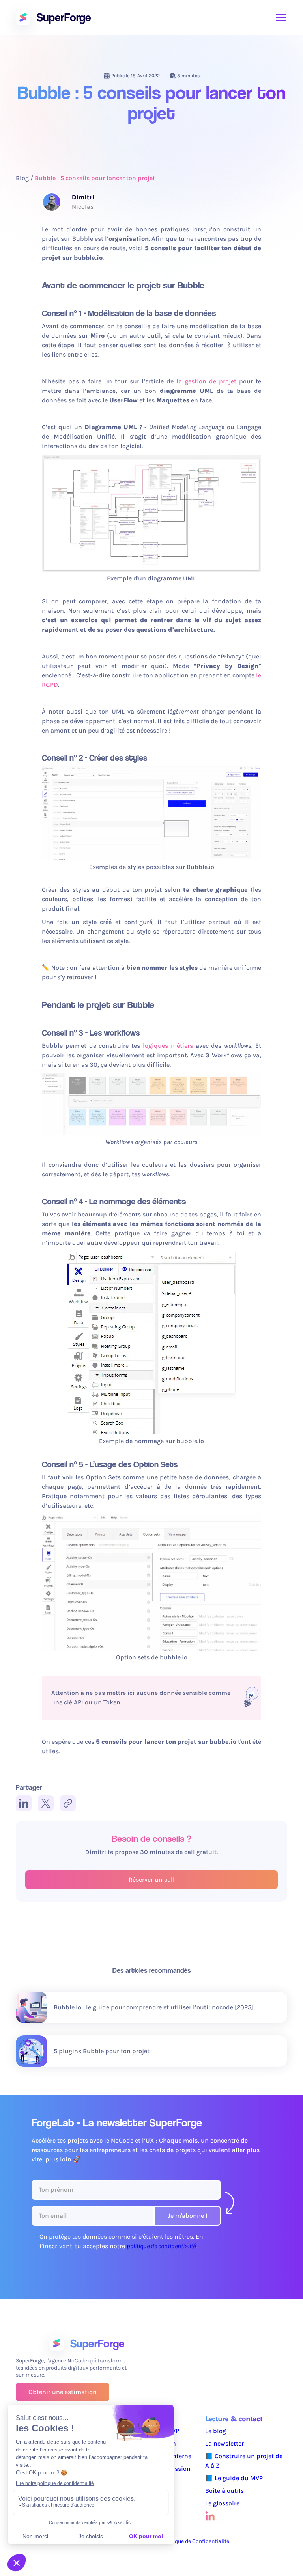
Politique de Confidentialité (195, 2541)
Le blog (216, 2431)
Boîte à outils (224, 2491)
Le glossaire (222, 2503)
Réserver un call (152, 1879)
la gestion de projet (206, 381)
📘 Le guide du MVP (234, 2478)
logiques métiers (168, 1046)
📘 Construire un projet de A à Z (244, 2461)
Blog (22, 178)
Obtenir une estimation (63, 2392)
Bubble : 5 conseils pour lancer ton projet (95, 178)
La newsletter (224, 2443)
